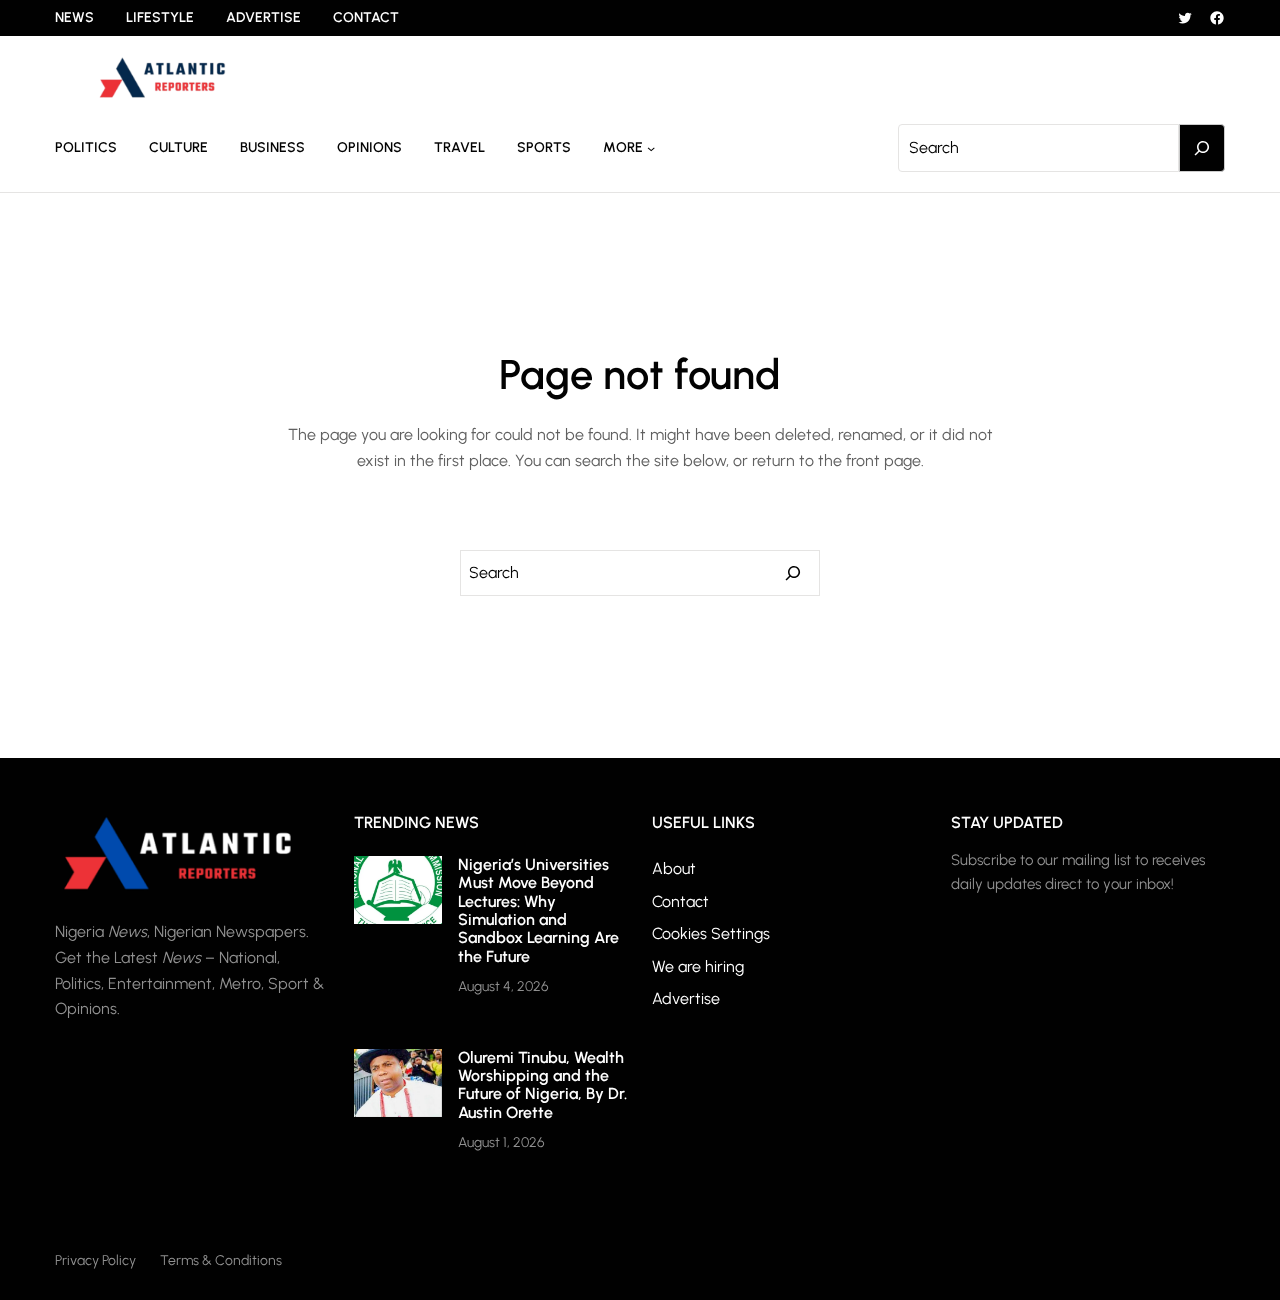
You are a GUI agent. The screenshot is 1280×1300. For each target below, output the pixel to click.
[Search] (1202, 148)
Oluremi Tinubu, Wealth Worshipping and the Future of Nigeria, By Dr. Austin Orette (542, 1085)
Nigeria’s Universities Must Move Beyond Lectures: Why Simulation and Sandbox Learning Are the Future (538, 910)
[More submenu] (651, 148)
